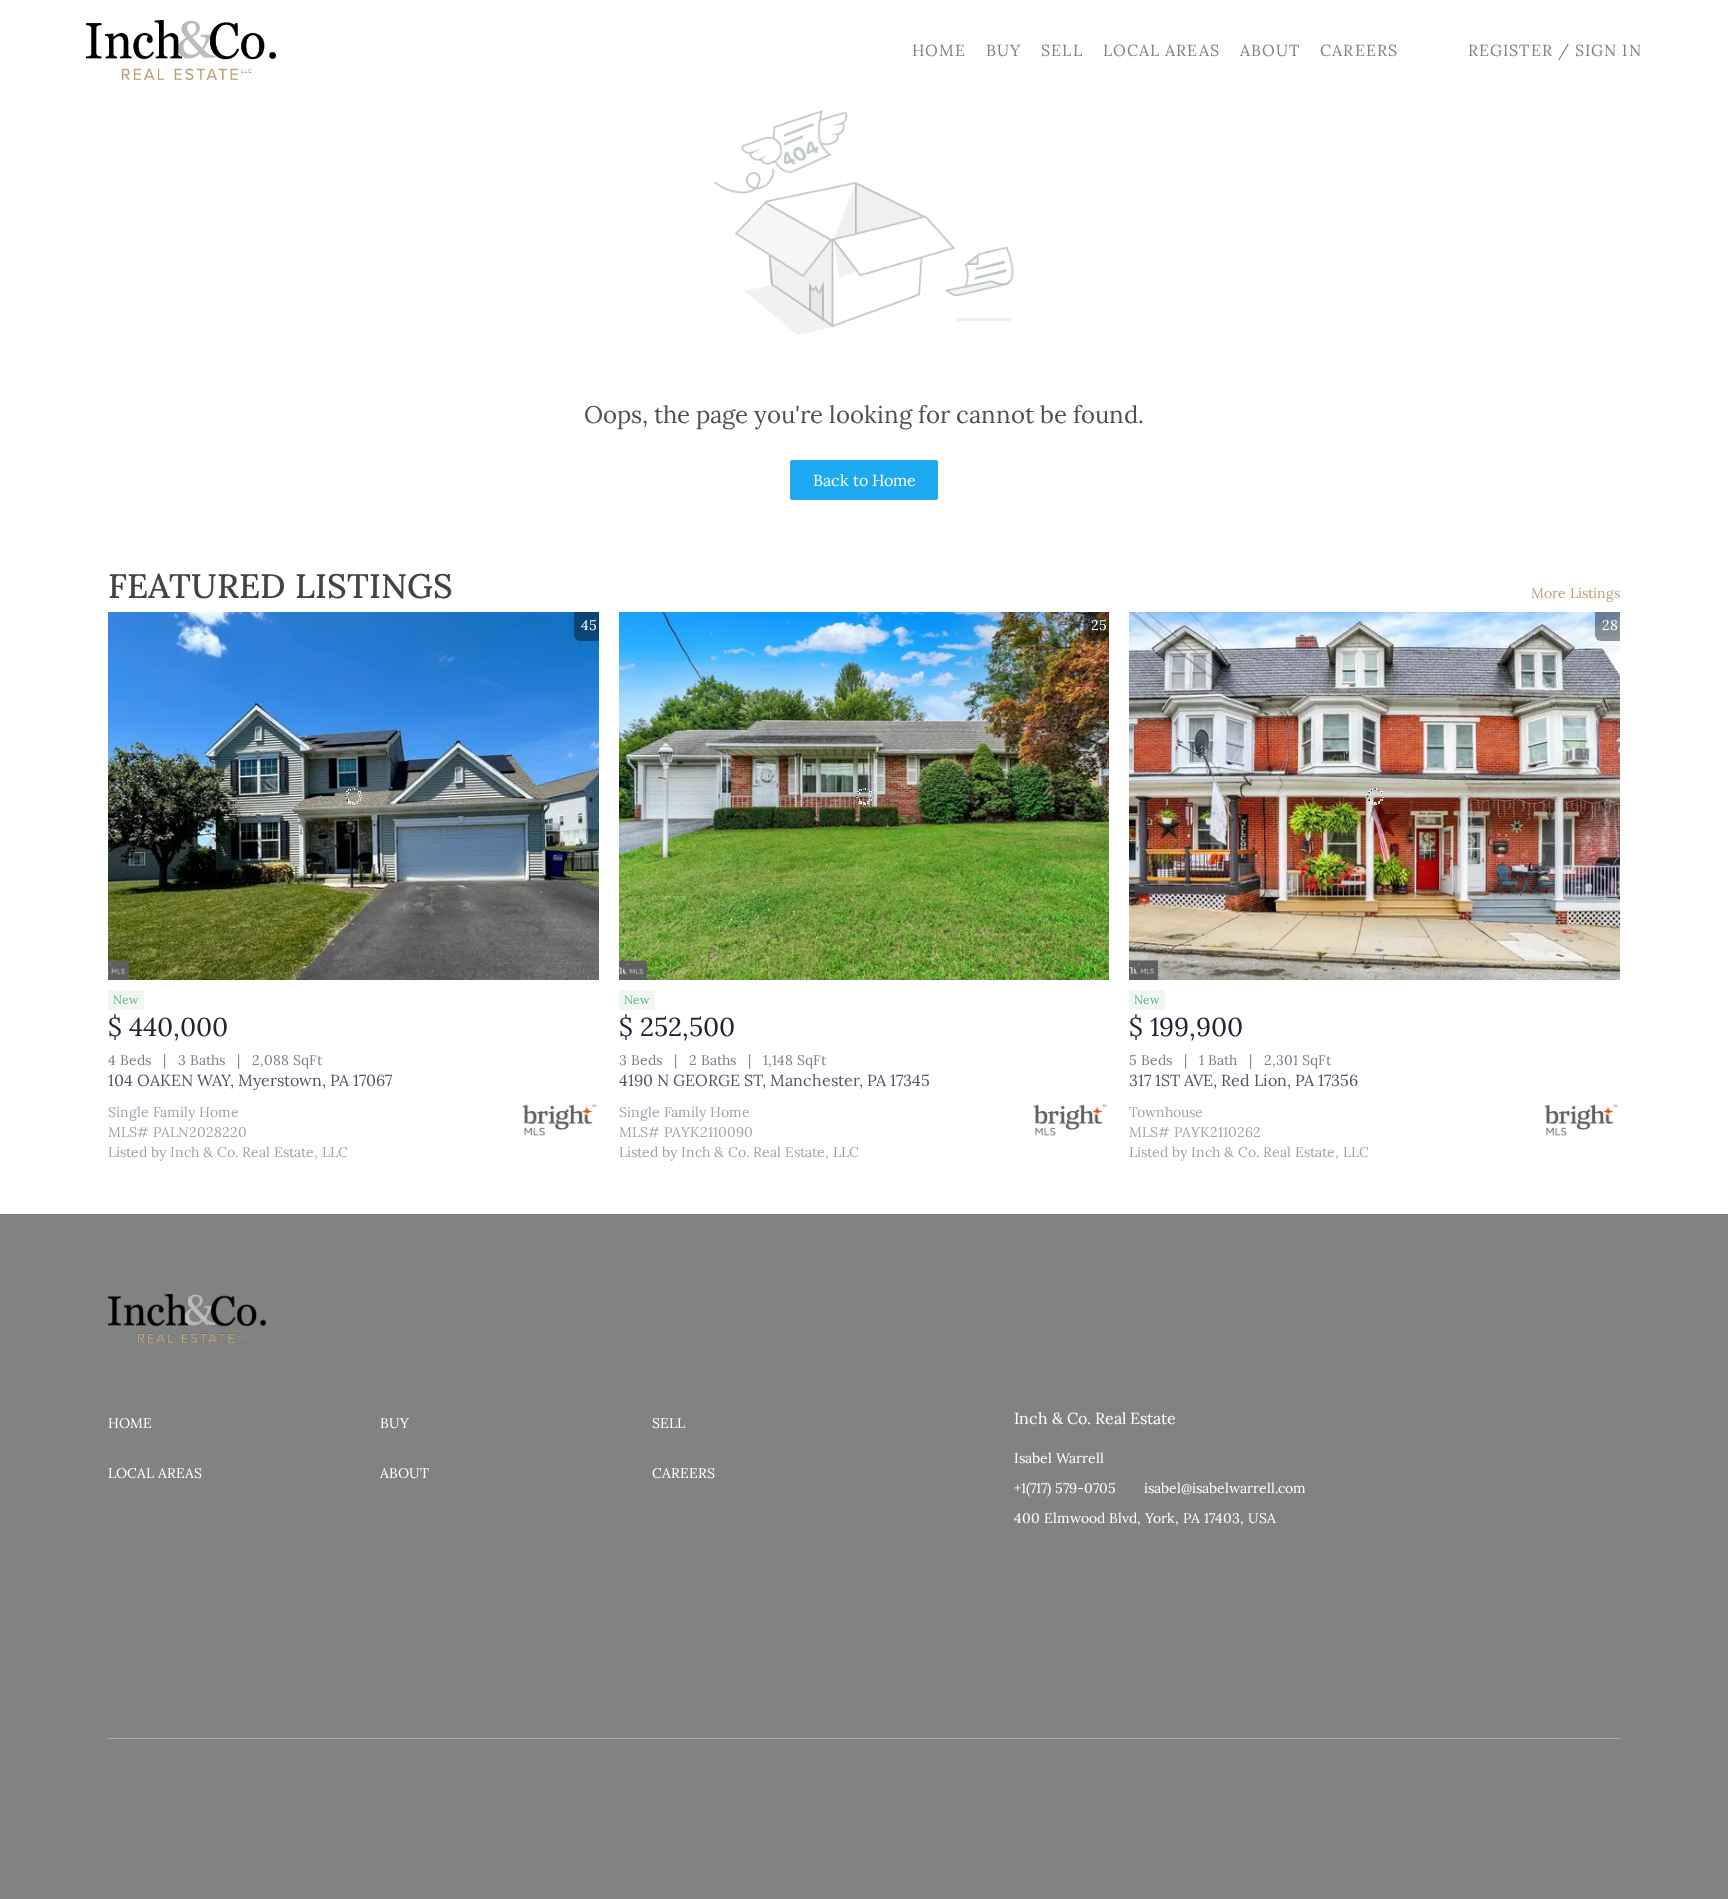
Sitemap (627, 1687)
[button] (181, 50)
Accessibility (693, 1687)
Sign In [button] (1608, 50)
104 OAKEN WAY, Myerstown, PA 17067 (250, 1080)
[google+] (1149, 1563)
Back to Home (864, 480)
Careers (1359, 50)
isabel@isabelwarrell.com (1225, 1488)
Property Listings (547, 1687)
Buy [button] (1003, 50)
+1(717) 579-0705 (1065, 1488)
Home (939, 50)
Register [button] (1510, 50)
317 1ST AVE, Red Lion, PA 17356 (1243, 1080)
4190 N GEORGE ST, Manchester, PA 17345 (774, 1080)
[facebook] (1029, 1563)
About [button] (1270, 50)
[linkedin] (1069, 1563)
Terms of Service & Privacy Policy (199, 1687)
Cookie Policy (335, 1687)
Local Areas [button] (1161, 50)
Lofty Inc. (203, 1657)
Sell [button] (1061, 50)
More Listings (1575, 593)
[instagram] (1109, 1563)
